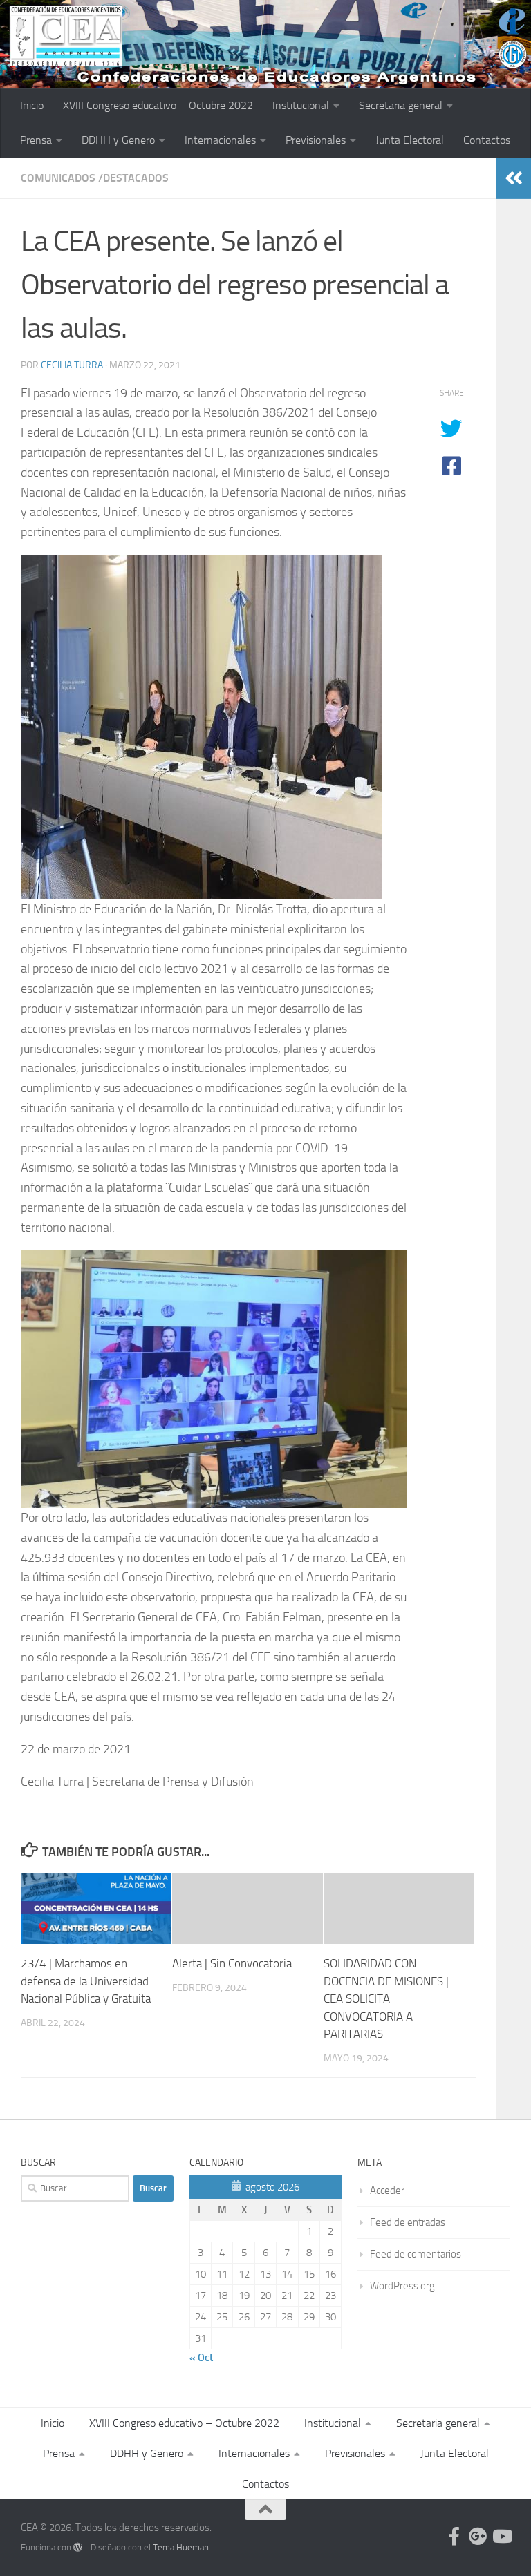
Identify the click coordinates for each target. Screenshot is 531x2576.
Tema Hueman (181, 2547)
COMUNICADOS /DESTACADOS (95, 178)
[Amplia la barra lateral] (514, 178)
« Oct (201, 2358)
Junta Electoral (410, 140)
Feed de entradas (408, 2222)
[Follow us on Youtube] (501, 2536)
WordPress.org (402, 2286)
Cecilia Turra (72, 365)
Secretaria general (401, 105)
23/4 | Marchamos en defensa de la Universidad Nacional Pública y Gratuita (86, 1981)
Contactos (487, 140)
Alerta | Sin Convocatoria (232, 1963)
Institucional (301, 105)
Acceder (387, 2191)
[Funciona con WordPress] (78, 2547)
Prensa (36, 140)
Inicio (32, 105)
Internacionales (220, 140)
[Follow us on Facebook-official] (454, 2536)
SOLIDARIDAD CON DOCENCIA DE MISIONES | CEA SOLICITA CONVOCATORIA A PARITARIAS (386, 1998)
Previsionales (316, 140)
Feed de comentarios (416, 2254)
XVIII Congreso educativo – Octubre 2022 (158, 105)
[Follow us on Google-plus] (478, 2536)
